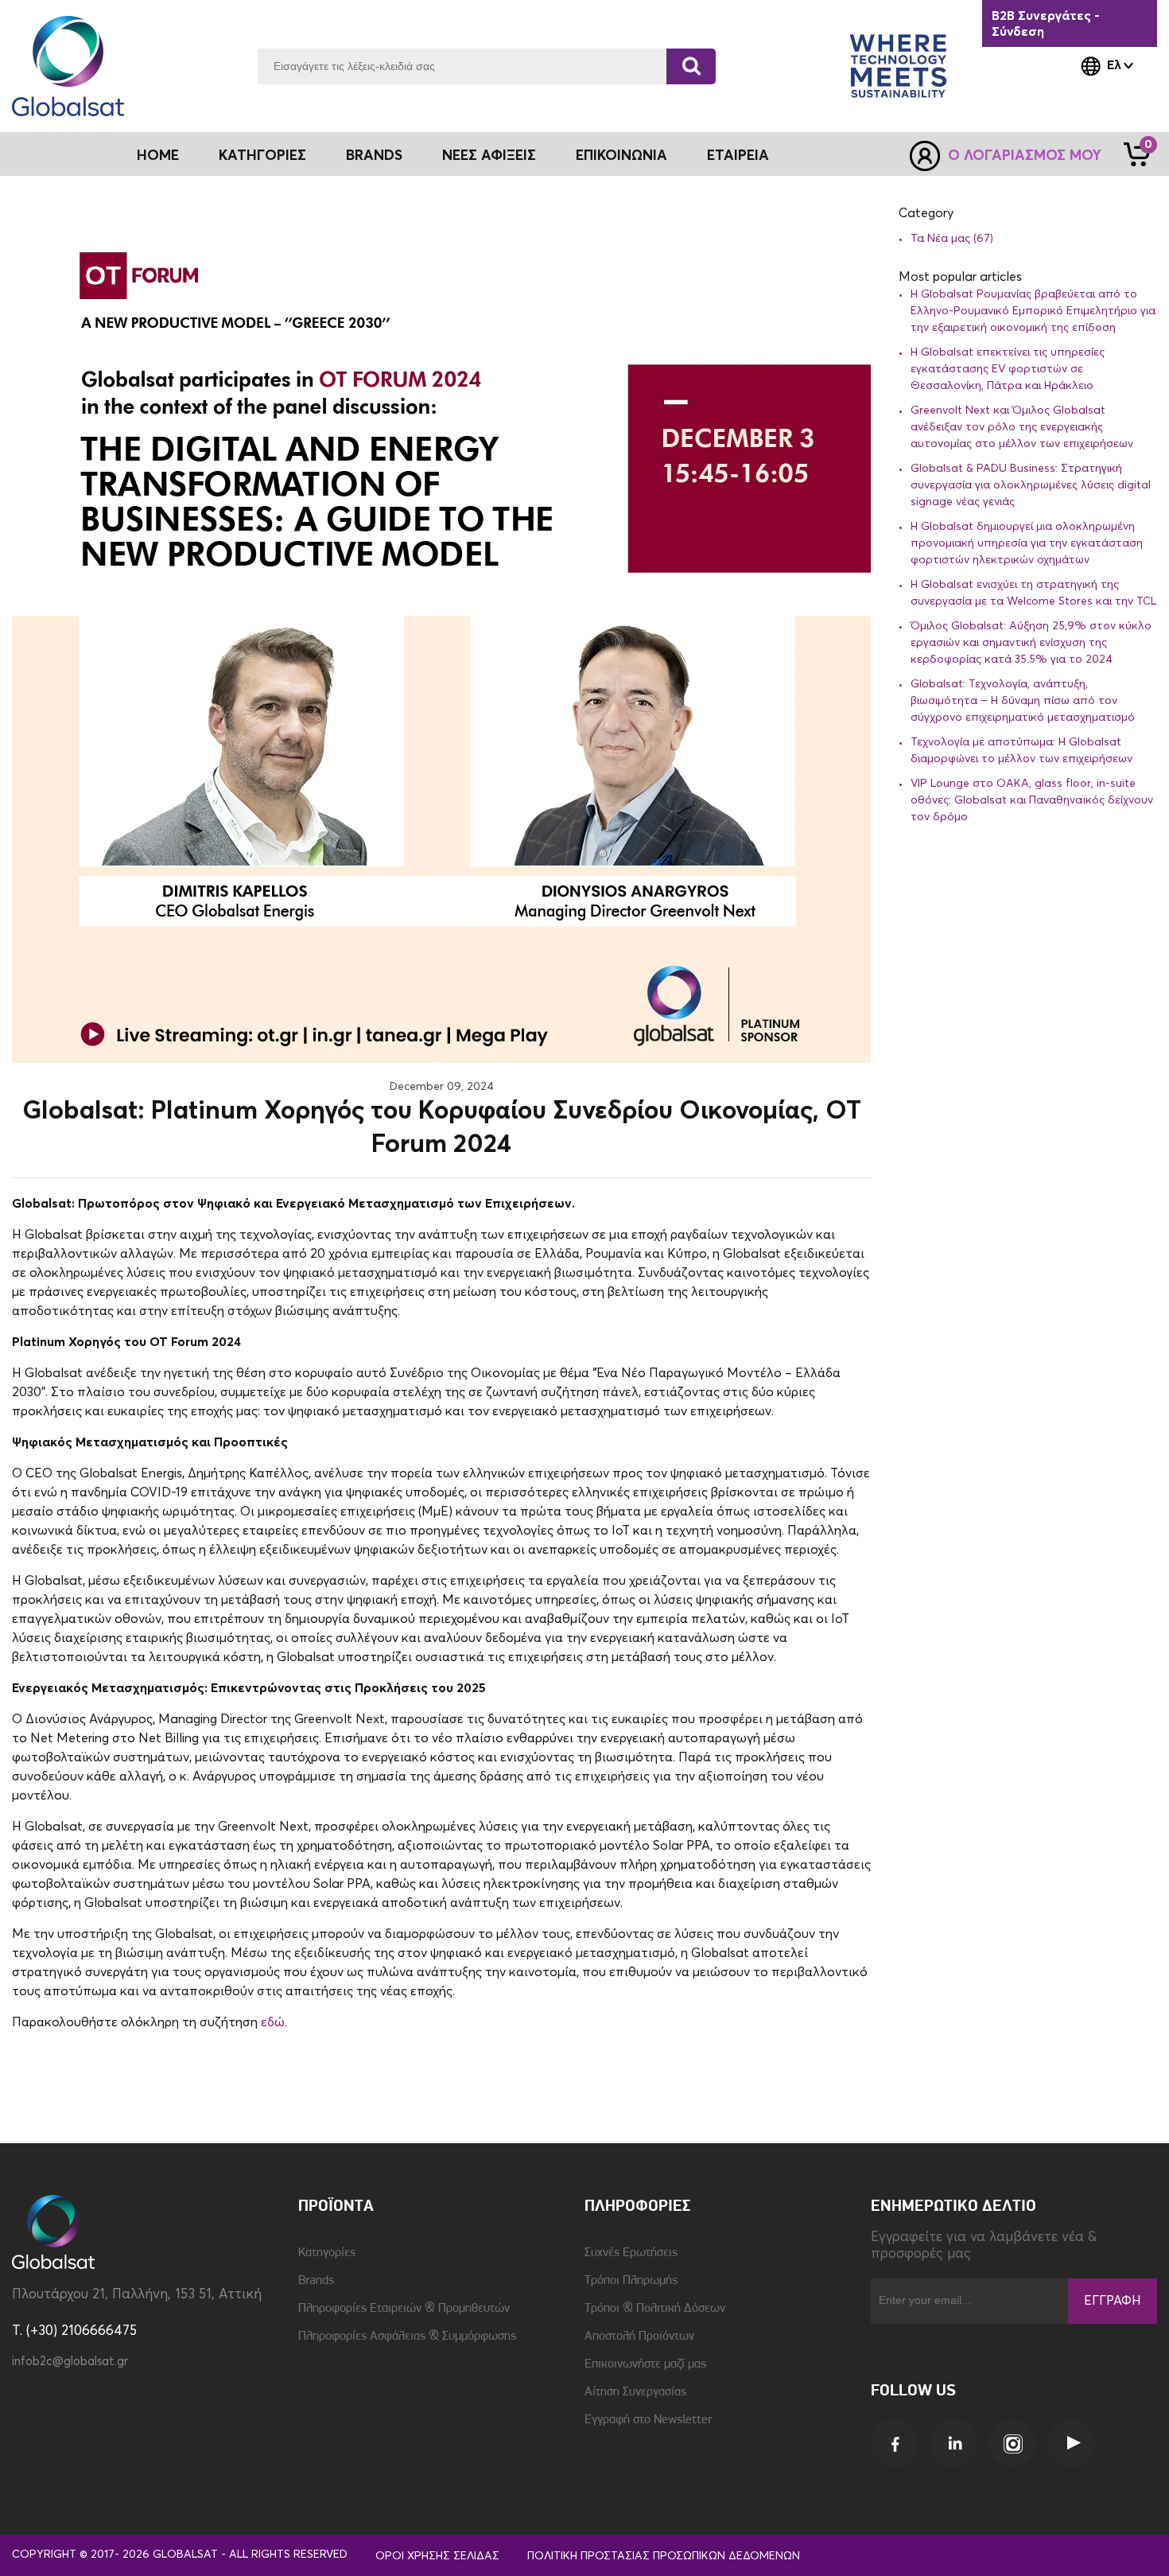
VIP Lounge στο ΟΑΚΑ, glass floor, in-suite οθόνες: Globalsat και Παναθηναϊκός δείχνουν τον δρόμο (1032, 800)
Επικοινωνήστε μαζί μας (645, 2364)
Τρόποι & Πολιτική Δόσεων (655, 2309)
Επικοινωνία (621, 156)
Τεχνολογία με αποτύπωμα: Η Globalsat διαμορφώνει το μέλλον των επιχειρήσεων (1021, 751)
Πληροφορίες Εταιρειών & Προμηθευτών (404, 2309)
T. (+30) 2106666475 (74, 2331)
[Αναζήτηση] (691, 66)
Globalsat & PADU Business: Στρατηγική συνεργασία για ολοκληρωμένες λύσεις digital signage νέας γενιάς (1031, 485)
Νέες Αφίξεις (489, 156)
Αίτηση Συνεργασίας (635, 2392)
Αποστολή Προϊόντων (639, 2337)
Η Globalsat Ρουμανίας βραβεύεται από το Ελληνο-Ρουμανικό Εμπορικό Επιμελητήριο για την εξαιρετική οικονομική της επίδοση (1033, 311)
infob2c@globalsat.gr (70, 2362)
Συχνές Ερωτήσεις (631, 2253)
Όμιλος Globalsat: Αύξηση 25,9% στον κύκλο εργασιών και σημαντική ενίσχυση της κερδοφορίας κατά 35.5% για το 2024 (1031, 643)
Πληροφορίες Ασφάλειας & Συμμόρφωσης (407, 2337)
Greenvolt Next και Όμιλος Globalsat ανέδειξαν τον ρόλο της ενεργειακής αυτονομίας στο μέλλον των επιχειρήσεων (1022, 427)
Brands (374, 156)
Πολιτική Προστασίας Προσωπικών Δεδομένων (664, 2556)
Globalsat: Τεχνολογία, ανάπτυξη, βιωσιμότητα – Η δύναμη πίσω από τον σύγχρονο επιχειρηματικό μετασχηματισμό (1023, 701)
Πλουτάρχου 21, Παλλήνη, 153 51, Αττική (137, 2295)
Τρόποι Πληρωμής (631, 2281)
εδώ (273, 2022)
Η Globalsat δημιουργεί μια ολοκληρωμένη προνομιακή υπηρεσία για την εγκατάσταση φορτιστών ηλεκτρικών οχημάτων (1027, 543)
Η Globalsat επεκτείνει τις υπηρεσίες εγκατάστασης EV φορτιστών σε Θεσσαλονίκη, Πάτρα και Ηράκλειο (1008, 369)
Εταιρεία (738, 156)
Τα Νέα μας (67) (952, 239)
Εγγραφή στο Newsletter (648, 2420)
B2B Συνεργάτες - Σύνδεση (1046, 24)
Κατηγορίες (327, 2253)
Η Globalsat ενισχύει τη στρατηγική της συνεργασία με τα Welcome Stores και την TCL (1033, 593)
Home (158, 156)
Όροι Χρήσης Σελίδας (437, 2556)
